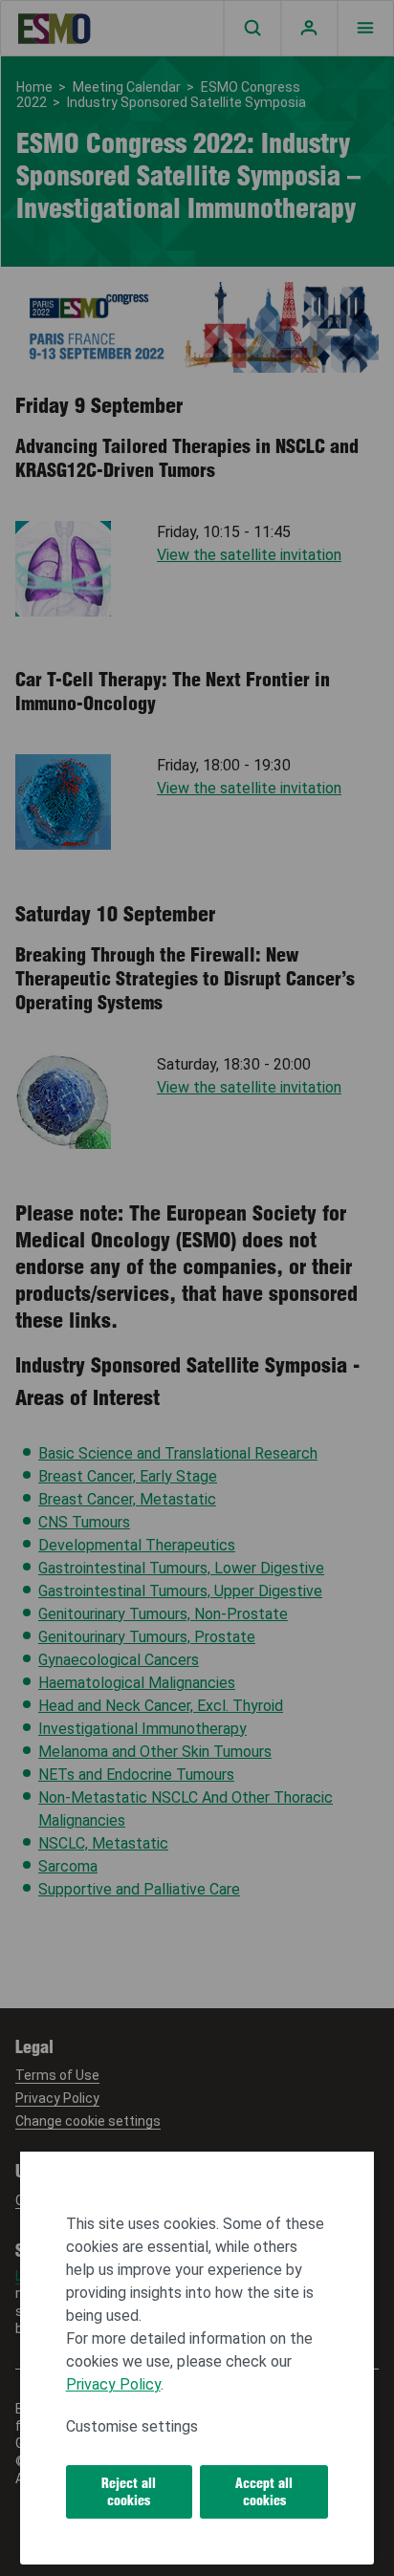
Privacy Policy (113, 2384)
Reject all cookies (129, 2492)
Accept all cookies (264, 2492)
